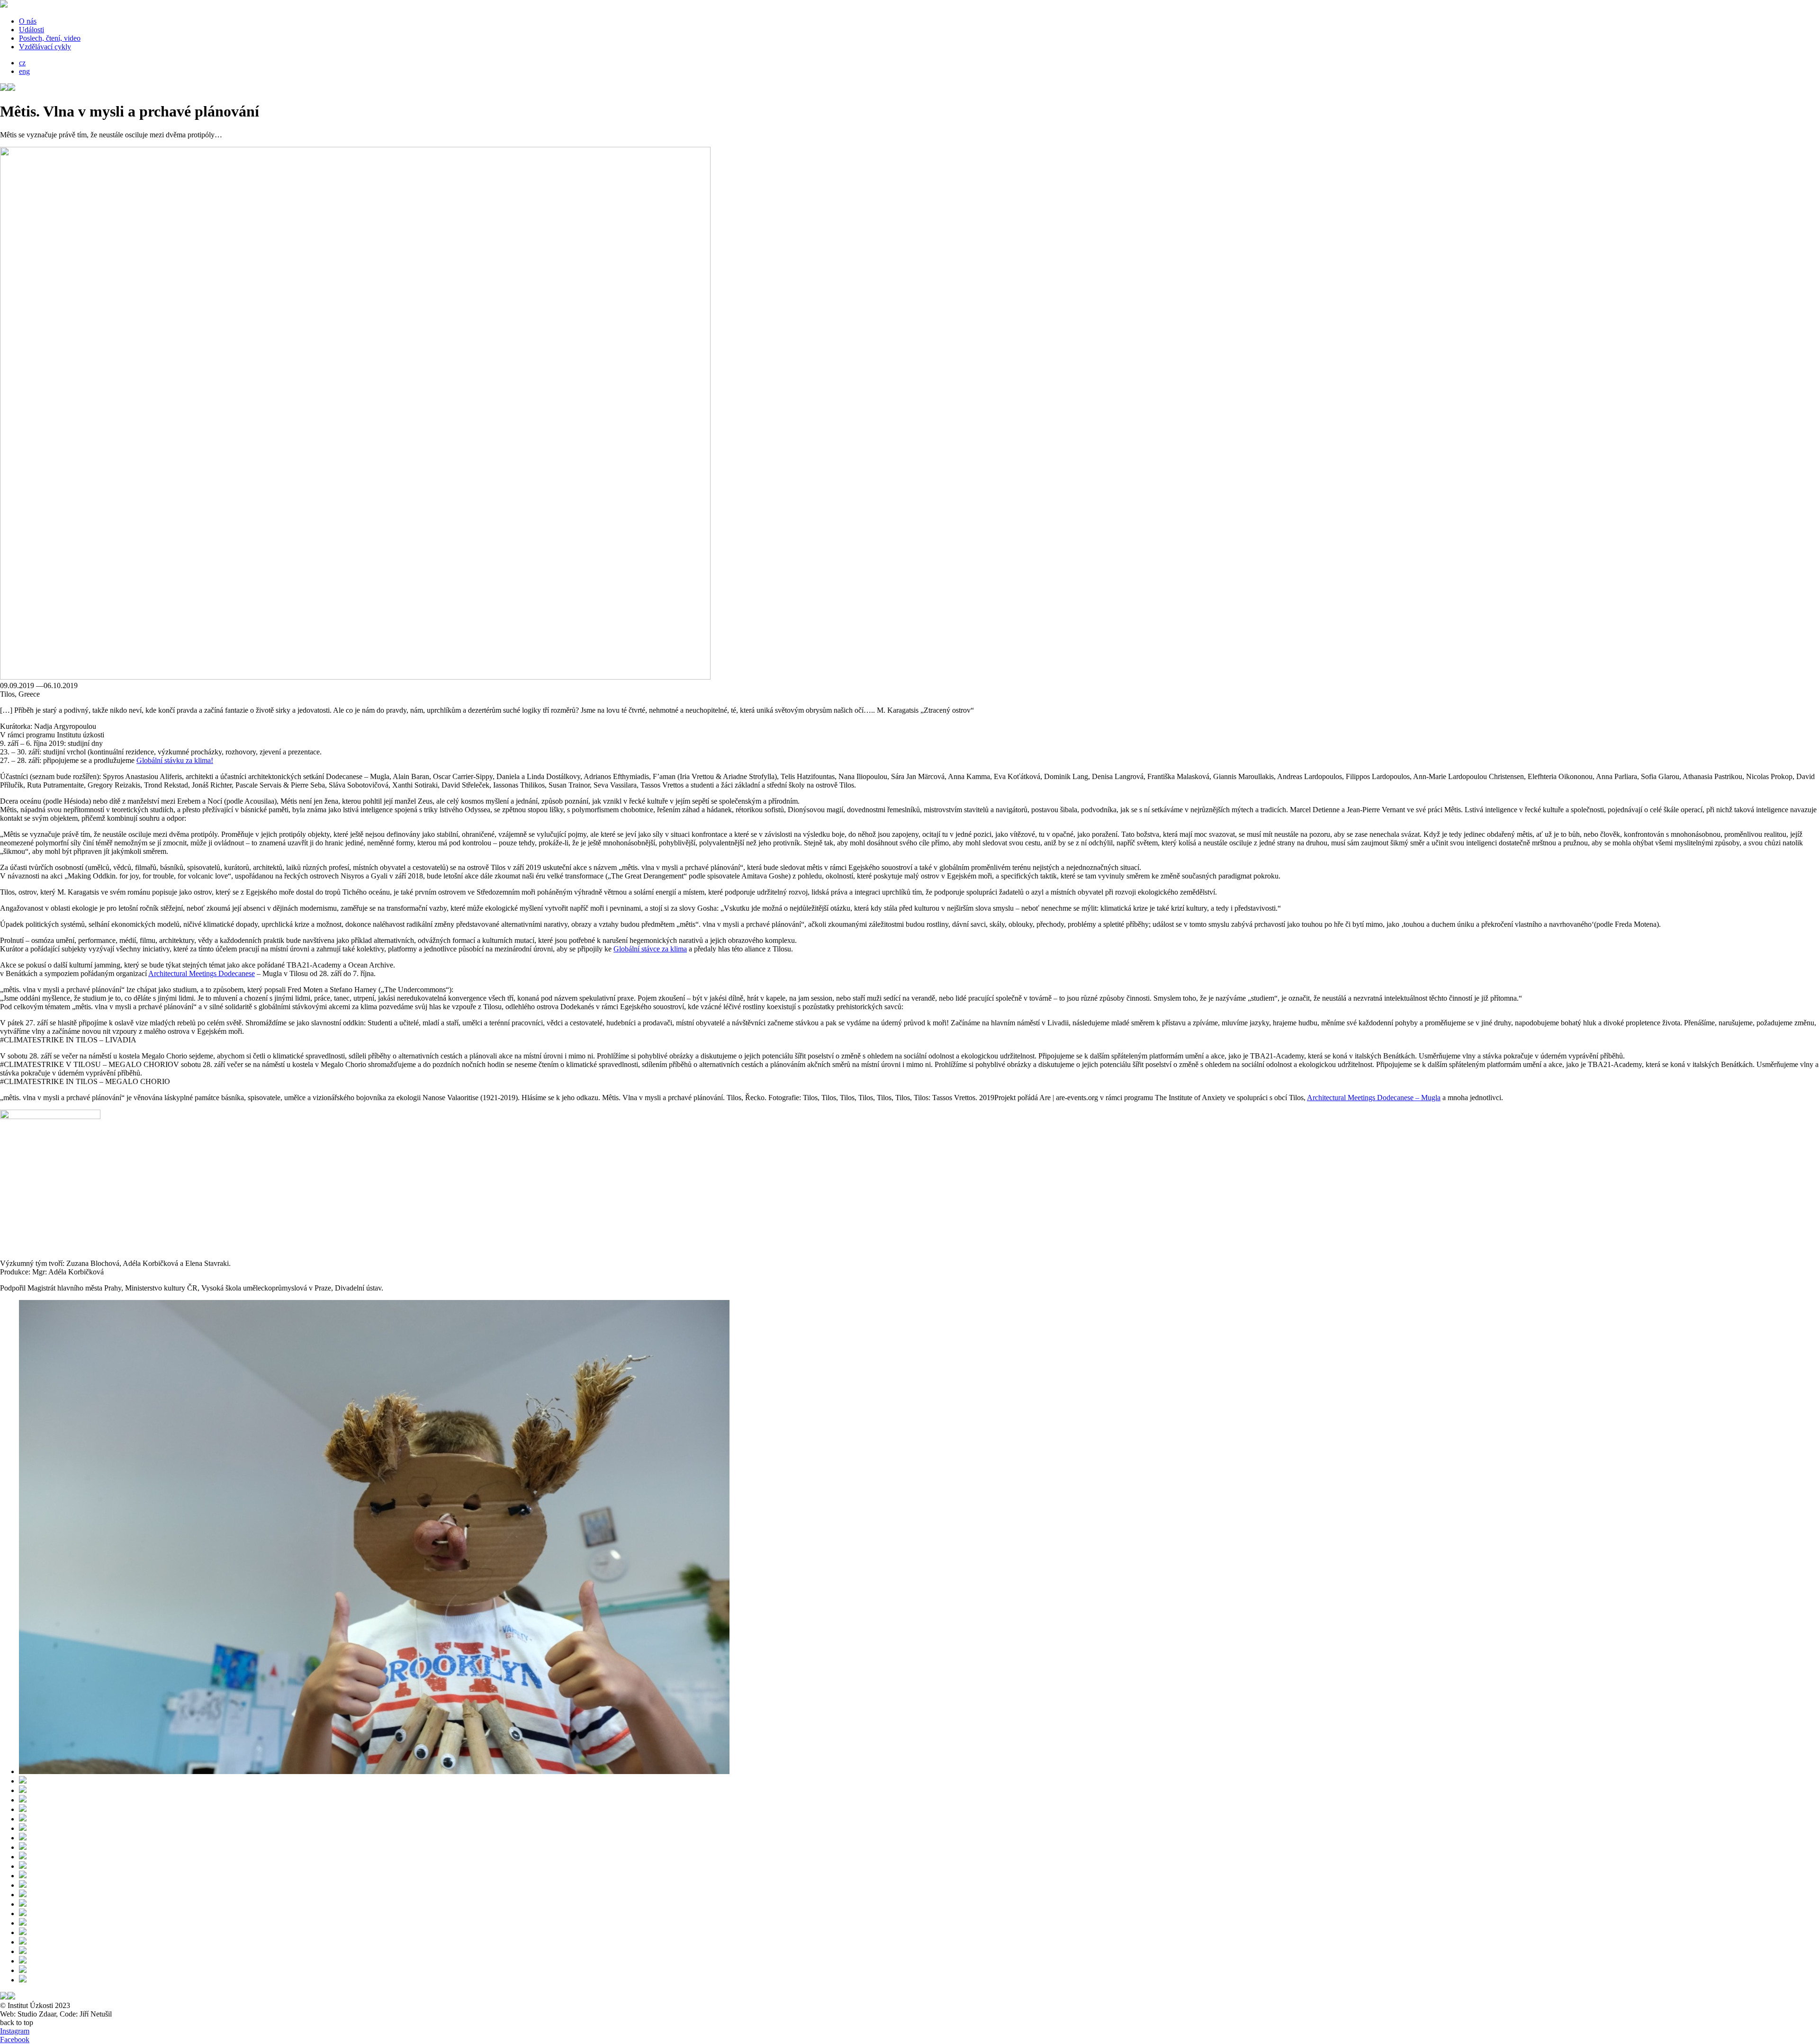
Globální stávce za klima (650, 949)
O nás (28, 21)
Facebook (15, 2040)
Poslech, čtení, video (50, 38)
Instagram (15, 2031)
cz (22, 63)
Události (32, 30)
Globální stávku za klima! (175, 760)
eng (24, 71)
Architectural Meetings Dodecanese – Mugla (1374, 1098)
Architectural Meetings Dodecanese (202, 973)
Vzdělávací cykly (45, 47)
